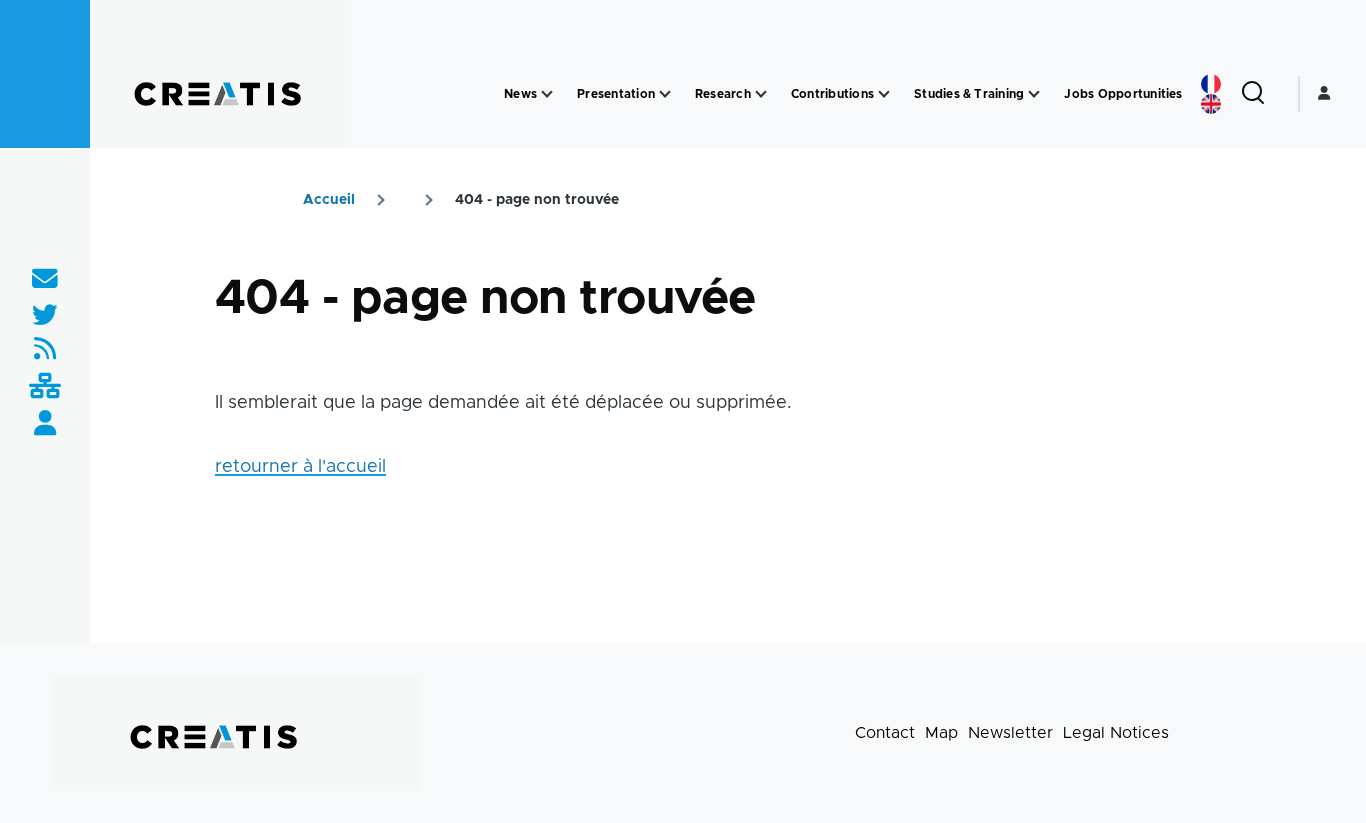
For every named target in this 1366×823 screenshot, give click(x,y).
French (1211, 84)
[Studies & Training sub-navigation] (1034, 94)
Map (941, 733)
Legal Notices (1116, 733)
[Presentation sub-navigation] (665, 94)
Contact (885, 733)
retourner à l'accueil (300, 467)
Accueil (329, 200)
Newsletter (1010, 733)
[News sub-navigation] (547, 94)
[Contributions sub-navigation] (884, 94)
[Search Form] (1253, 94)
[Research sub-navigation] (761, 94)
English (1211, 104)
